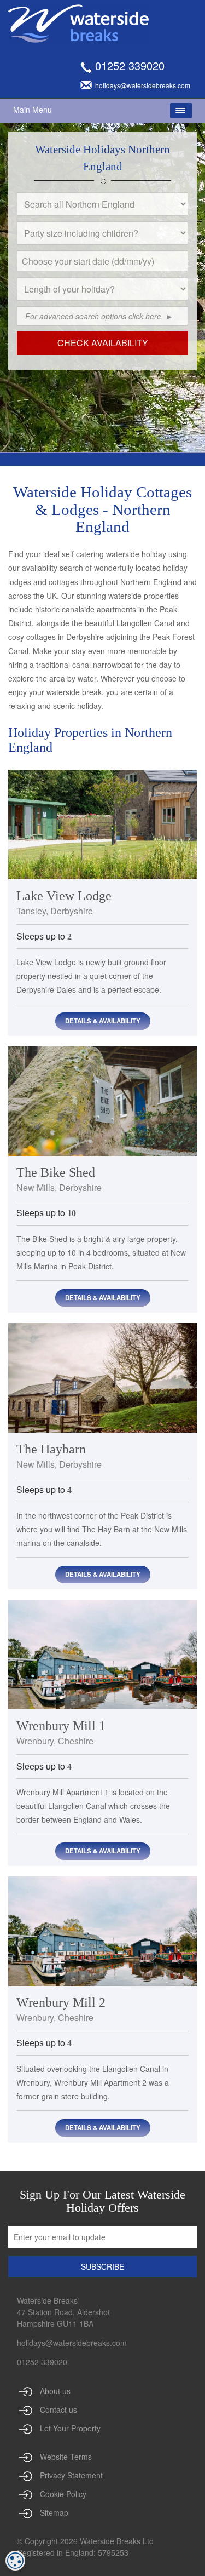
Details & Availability (103, 1021)
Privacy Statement (71, 2475)
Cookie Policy (63, 2494)
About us (55, 2391)
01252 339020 (130, 65)
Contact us (58, 2409)
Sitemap (54, 2512)
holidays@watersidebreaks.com (72, 2343)
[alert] (15, 2561)
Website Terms (66, 2457)
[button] (183, 274)
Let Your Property (70, 2428)
